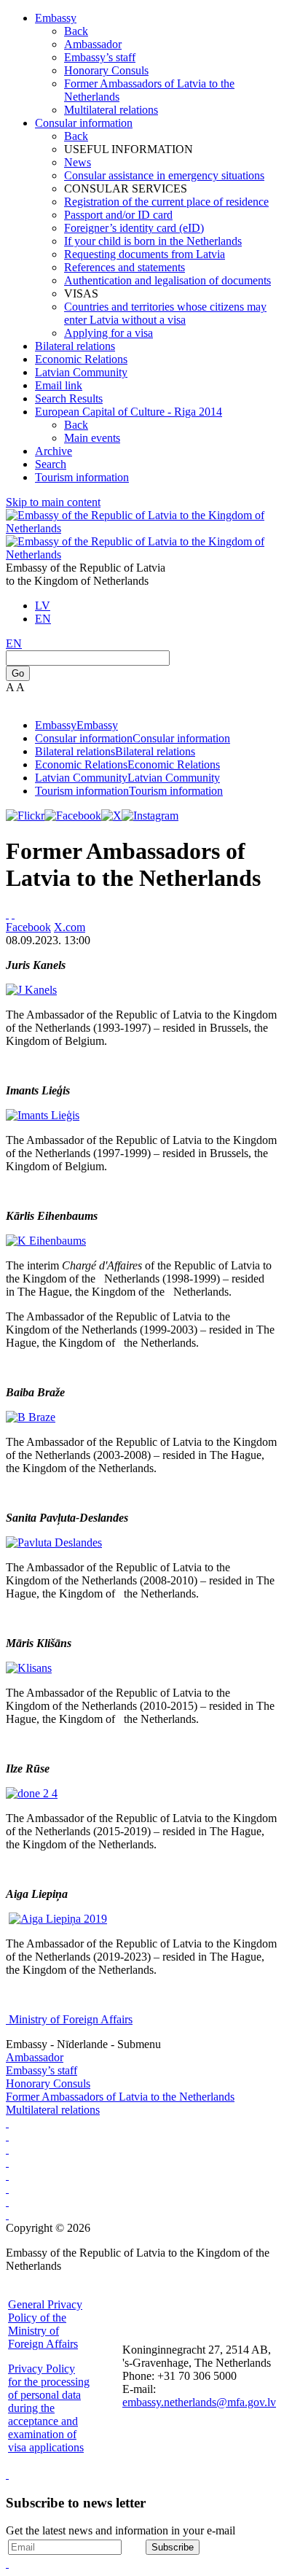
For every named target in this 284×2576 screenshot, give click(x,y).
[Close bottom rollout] (7, 2474)
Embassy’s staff (100, 57)
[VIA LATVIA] (7, 2215)
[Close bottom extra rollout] (7, 2563)
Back (76, 31)
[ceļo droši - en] (7, 2149)
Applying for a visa (109, 333)
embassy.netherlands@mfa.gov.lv (199, 2402)
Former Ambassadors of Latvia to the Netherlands (120, 2097)
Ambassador (93, 44)
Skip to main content (53, 502)
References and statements (125, 267)
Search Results (69, 398)
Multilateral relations (111, 110)
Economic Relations (81, 359)
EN (43, 619)
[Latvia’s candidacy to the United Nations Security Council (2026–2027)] (7, 2202)
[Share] (13, 914)
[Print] (7, 914)
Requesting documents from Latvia (145, 254)
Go (18, 673)
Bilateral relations (75, 346)
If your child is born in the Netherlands (153, 241)
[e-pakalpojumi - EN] (7, 2123)
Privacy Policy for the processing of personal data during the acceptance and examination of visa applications (49, 2408)
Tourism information (82, 477)
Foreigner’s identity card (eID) (134, 228)
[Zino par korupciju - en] (7, 2175)
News (78, 162)
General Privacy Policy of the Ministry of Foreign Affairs (45, 2324)
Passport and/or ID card (118, 215)
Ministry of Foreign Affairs (71, 2019)
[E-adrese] (7, 2162)
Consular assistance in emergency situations (164, 175)
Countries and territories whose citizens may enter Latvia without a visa (165, 313)
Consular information (84, 123)
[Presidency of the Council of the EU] (7, 2188)
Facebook (28, 927)
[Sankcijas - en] (7, 2136)
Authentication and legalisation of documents (167, 280)
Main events (92, 438)
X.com (70, 927)
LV (43, 606)
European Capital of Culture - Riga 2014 (129, 412)
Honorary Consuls (106, 70)
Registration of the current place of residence (166, 202)
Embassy (56, 18)
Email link (59, 385)
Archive (54, 451)
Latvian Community (81, 372)
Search (51, 464)
